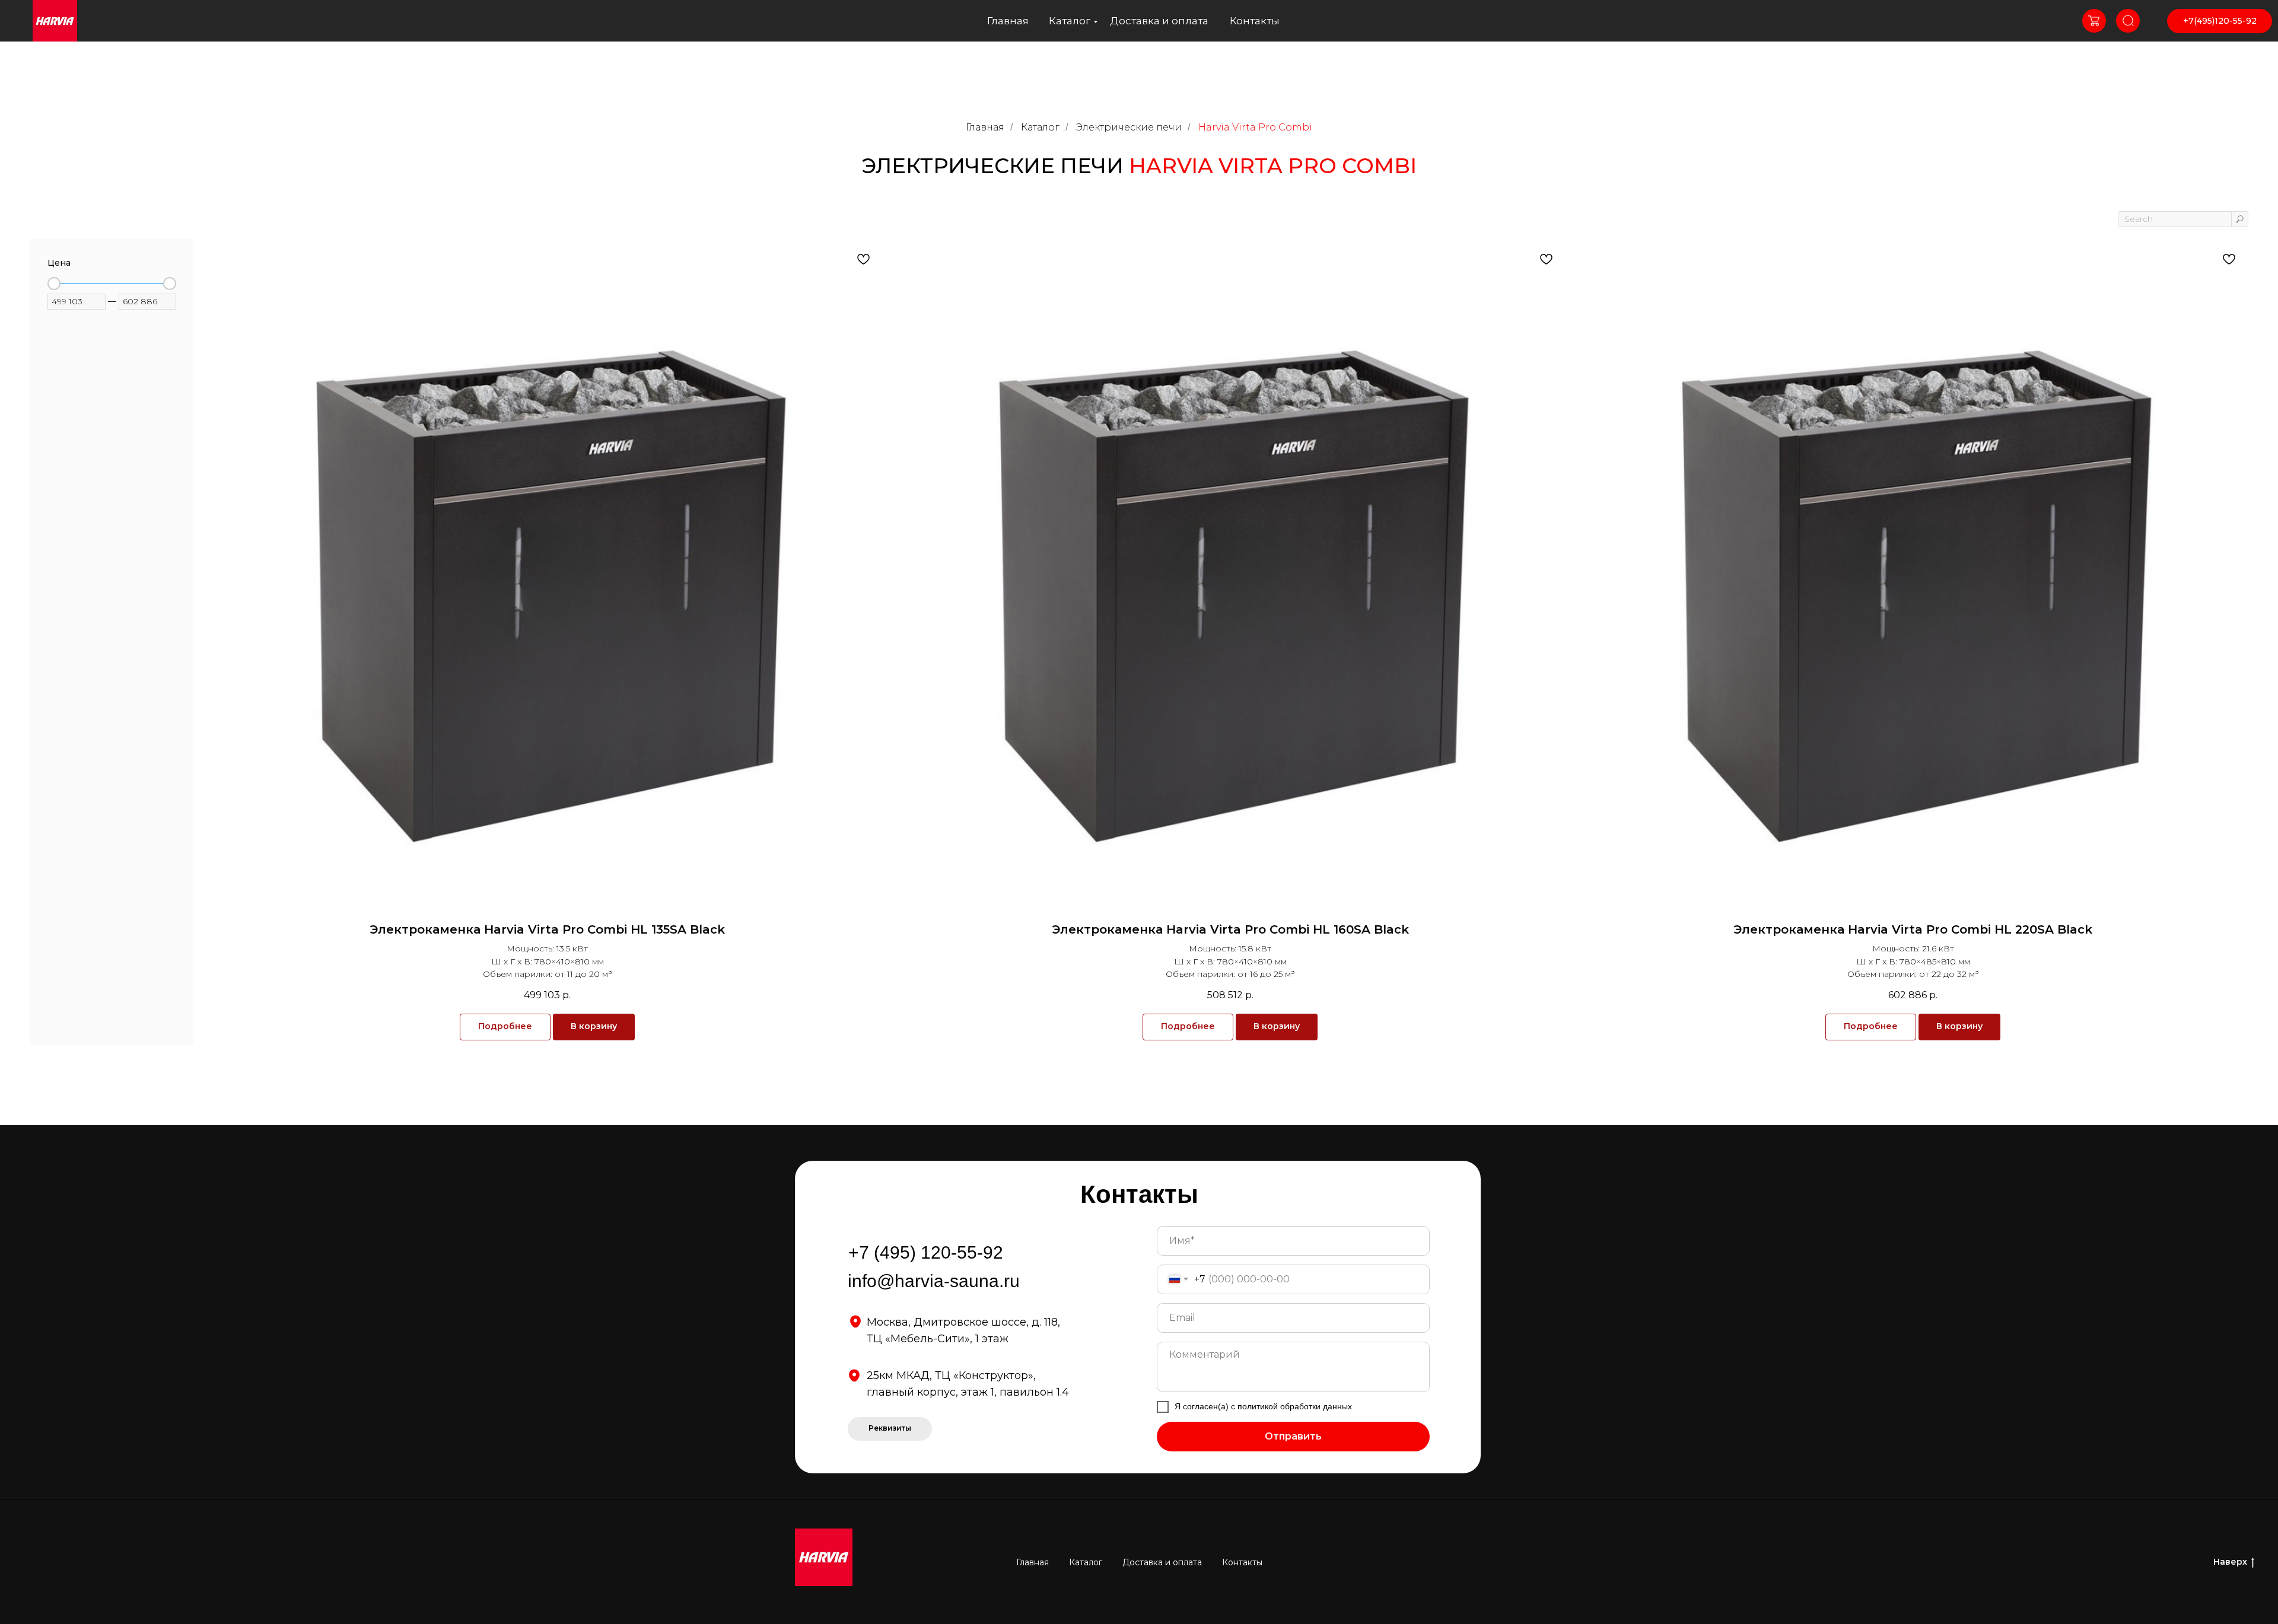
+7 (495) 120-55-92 (926, 1252)
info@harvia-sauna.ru (934, 1281)
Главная (1008, 21)
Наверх (2230, 1562)
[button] (890, 1429)
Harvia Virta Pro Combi (1255, 127)
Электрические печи (1129, 127)
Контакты (1255, 21)
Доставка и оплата (1159, 21)
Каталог (1070, 21)
